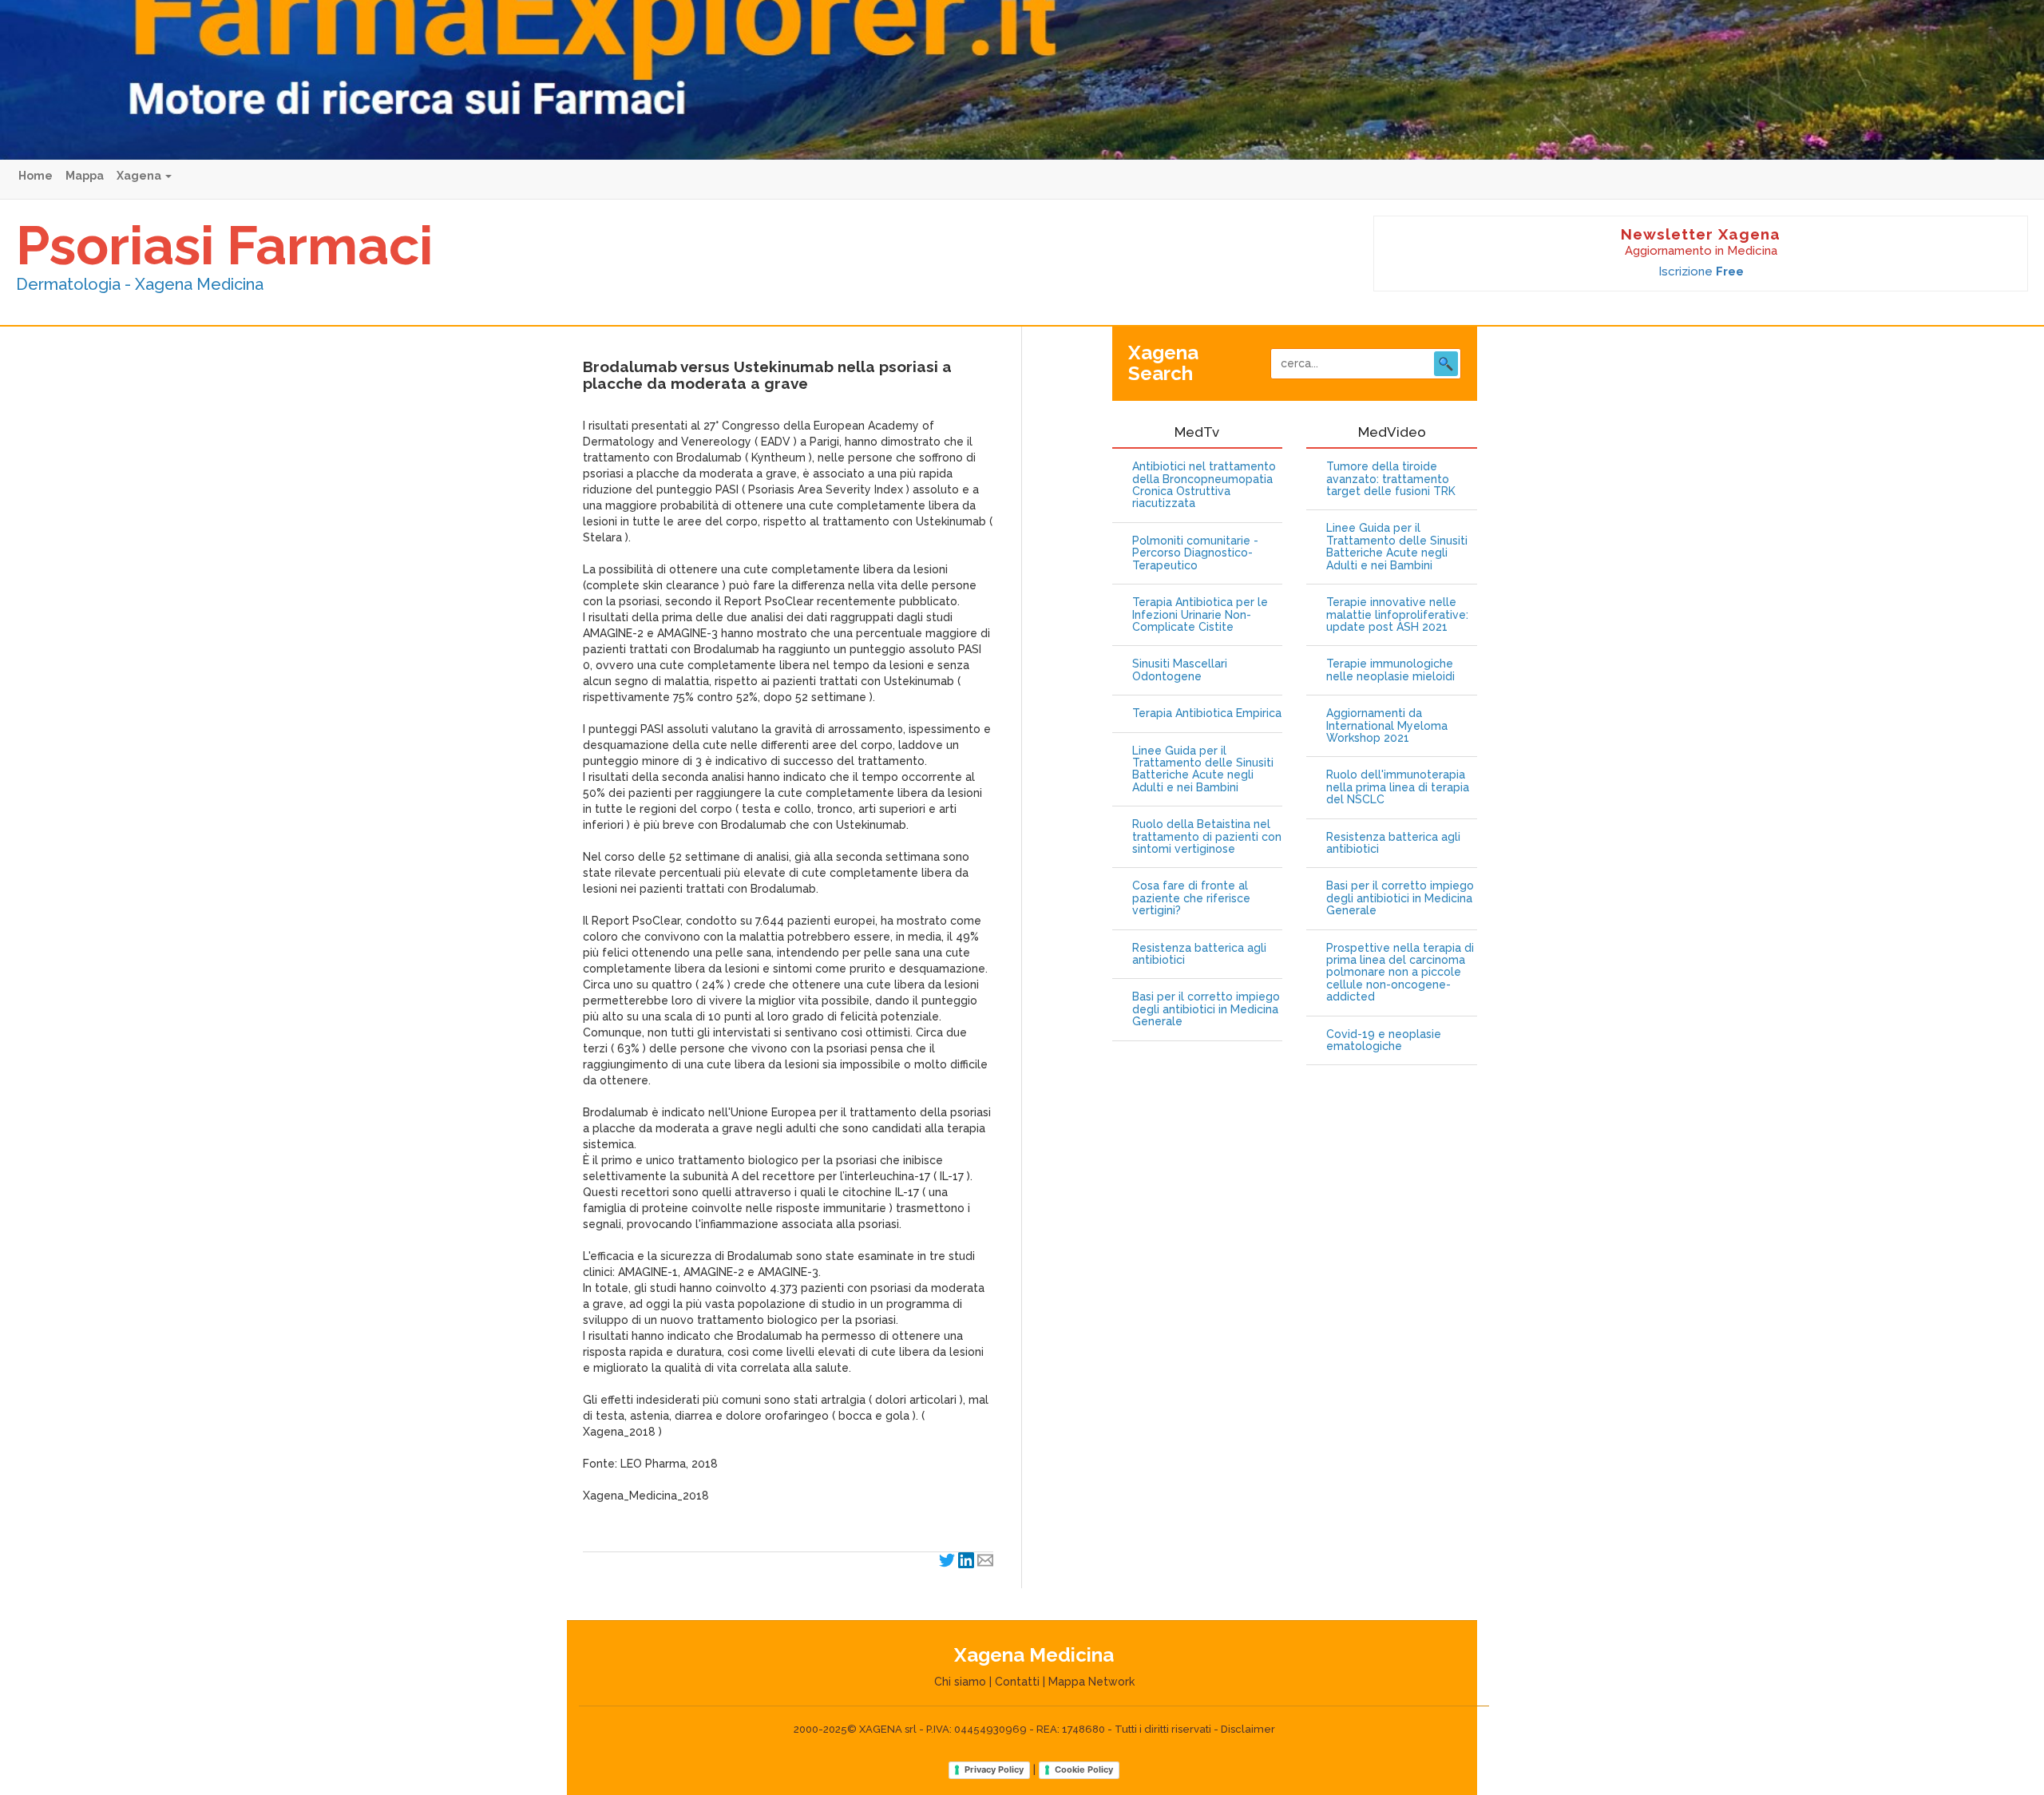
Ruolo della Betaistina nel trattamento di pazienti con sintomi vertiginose (1207, 837)
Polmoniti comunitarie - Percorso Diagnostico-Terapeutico (1195, 553)
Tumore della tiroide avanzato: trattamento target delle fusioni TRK (1391, 479)
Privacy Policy (994, 1769)
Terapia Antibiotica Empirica (1207, 713)
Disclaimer (1248, 1729)
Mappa (85, 176)
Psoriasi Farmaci (224, 245)
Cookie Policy (1084, 1769)
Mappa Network (1091, 1682)
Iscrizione (1701, 271)
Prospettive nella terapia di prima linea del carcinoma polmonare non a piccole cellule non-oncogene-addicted (1400, 973)
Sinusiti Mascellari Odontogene (1180, 670)
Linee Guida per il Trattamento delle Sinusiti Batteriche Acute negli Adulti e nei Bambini (1203, 769)
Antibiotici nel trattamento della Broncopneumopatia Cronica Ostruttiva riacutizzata (1204, 485)
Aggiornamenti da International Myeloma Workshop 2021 (1387, 726)
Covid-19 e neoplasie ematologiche (1384, 1040)
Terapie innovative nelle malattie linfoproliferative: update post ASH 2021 (1397, 615)
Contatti (1017, 1682)
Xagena (140, 176)
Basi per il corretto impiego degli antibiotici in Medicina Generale (1206, 1009)
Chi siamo (960, 1682)
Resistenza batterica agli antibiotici (1199, 954)
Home (36, 176)
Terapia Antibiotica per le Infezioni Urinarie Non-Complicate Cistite (1200, 615)
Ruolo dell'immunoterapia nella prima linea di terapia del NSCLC (1398, 787)
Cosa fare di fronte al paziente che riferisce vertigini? (1191, 898)
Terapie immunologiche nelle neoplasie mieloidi (1390, 670)
